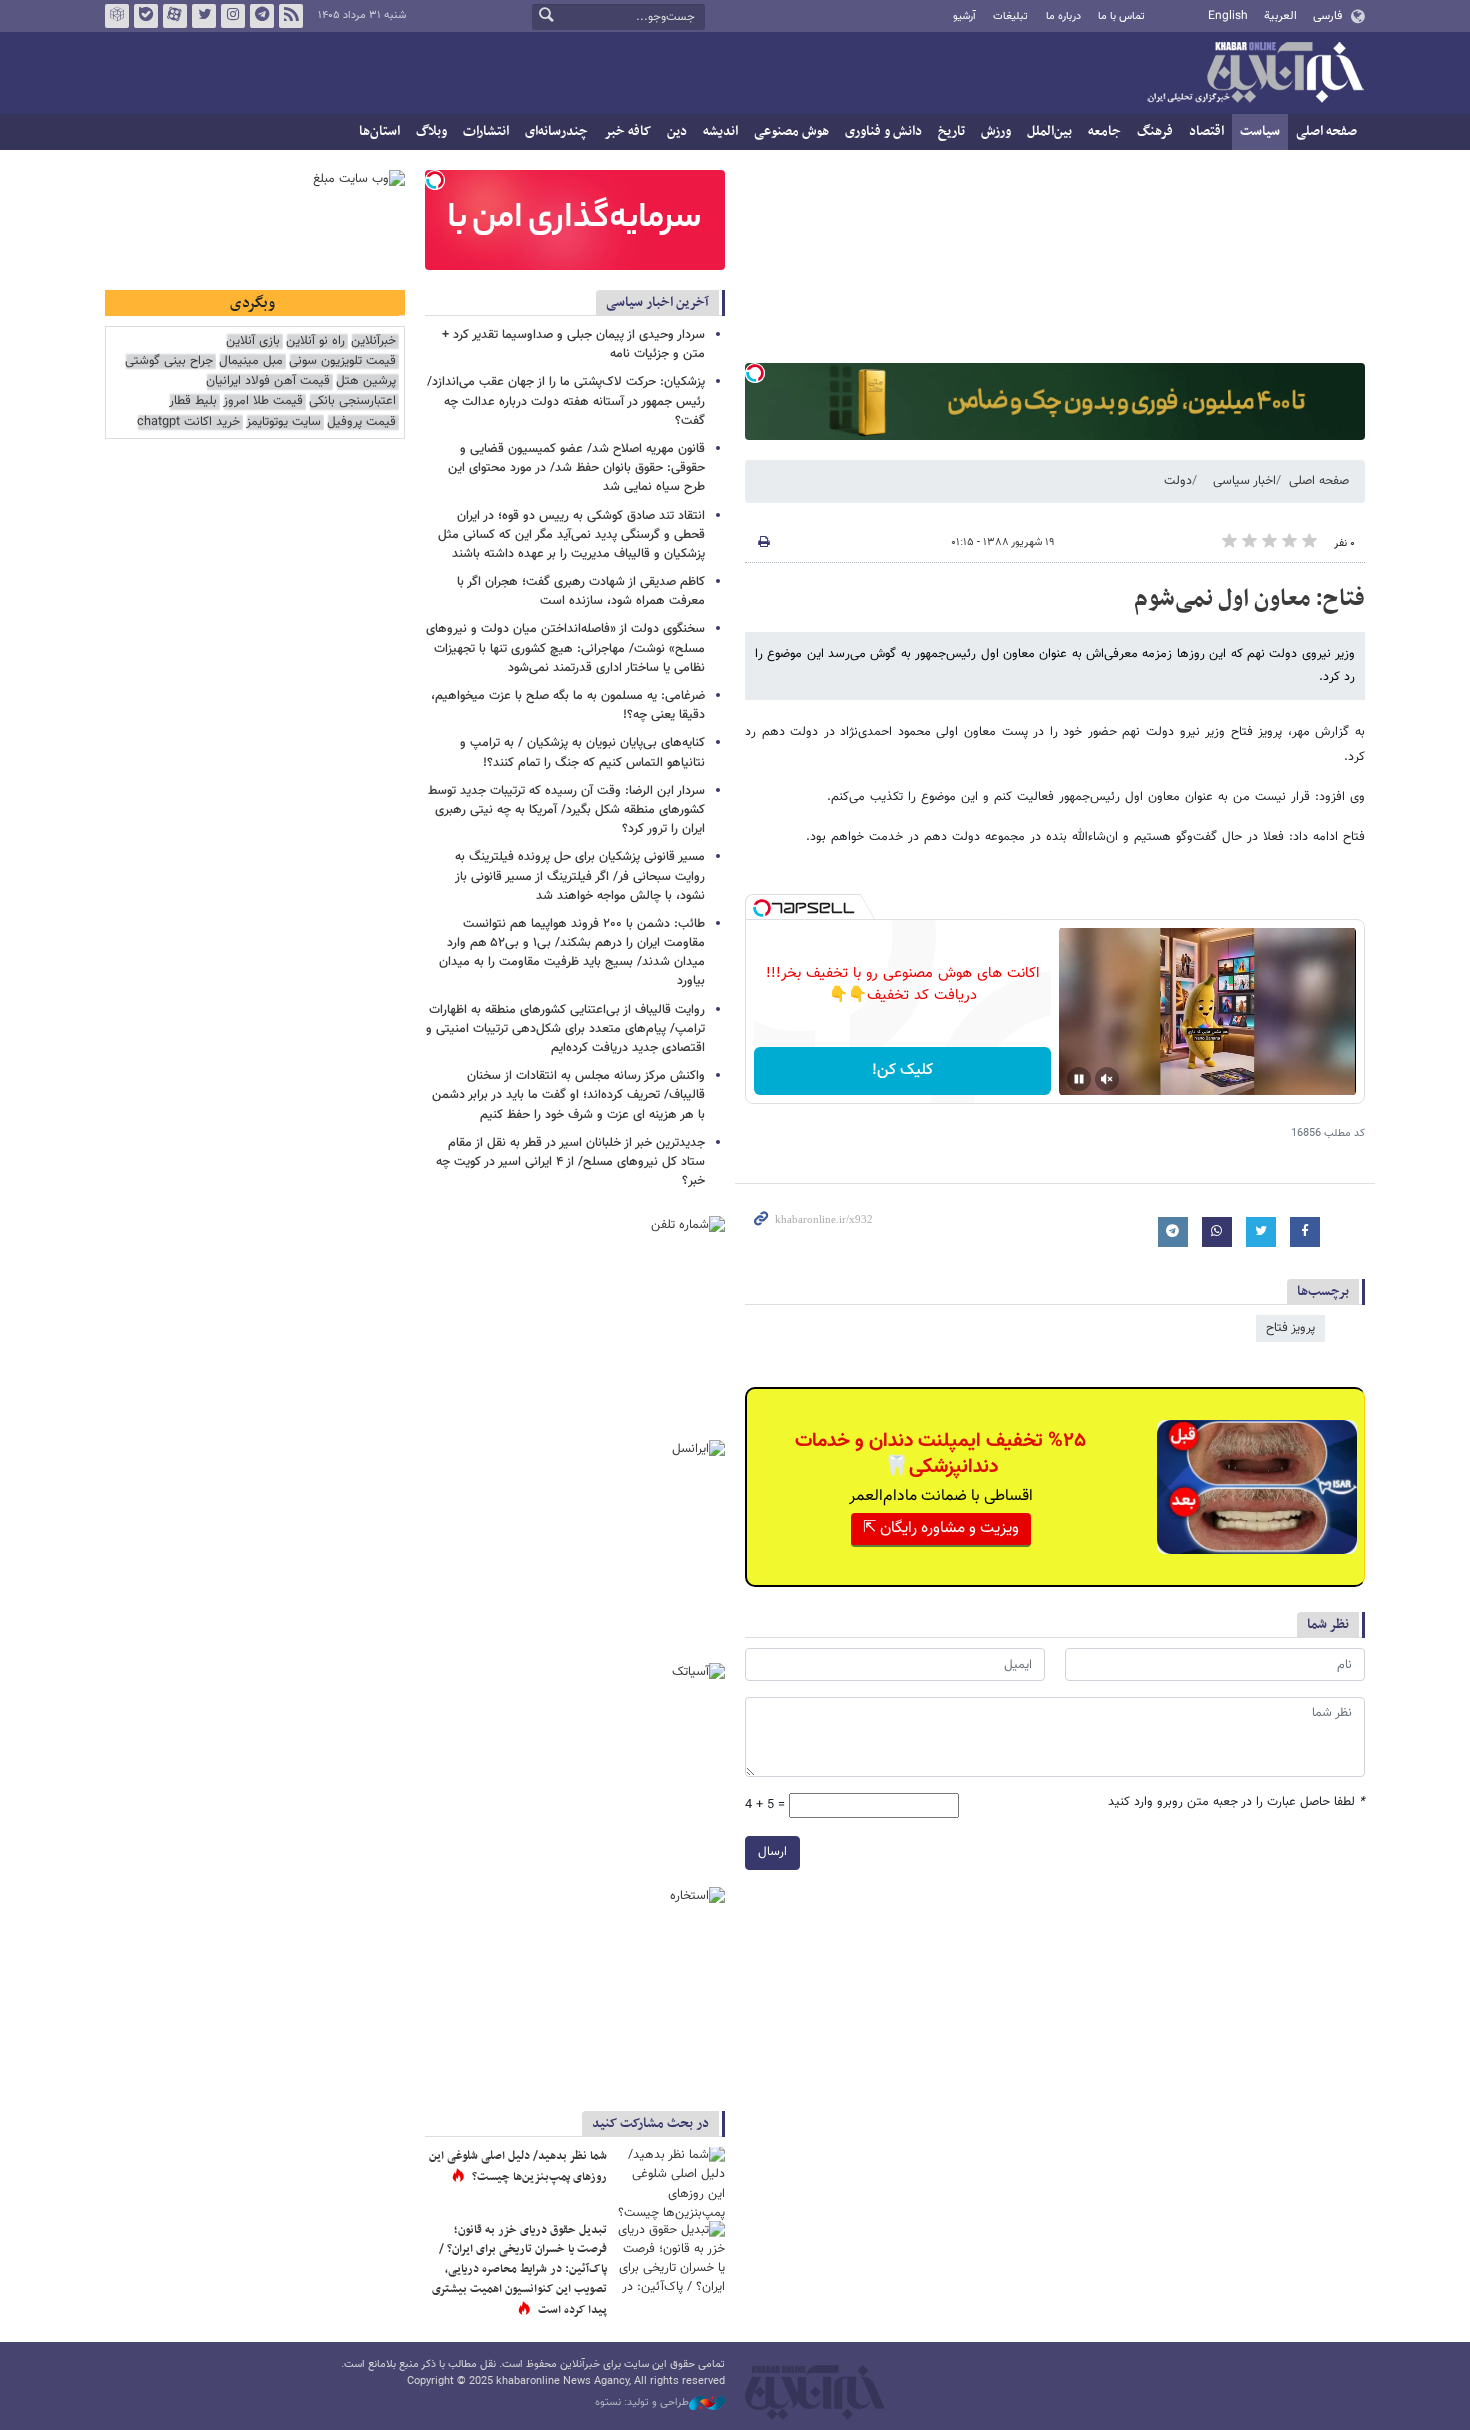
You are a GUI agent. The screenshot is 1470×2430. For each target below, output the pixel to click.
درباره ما (1063, 16)
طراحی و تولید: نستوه (642, 2403)
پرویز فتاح (1290, 1328)
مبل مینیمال (251, 361)
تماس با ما (1121, 16)
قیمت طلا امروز (263, 401)
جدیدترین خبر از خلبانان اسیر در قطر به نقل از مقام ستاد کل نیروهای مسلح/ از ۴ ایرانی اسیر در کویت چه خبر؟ (570, 1162)
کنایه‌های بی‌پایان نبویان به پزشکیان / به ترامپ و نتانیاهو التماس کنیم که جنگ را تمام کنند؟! (582, 752)
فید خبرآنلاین (291, 16)
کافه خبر (627, 131)
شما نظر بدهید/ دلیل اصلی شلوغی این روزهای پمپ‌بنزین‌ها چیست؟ (518, 2167)
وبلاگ (431, 131)
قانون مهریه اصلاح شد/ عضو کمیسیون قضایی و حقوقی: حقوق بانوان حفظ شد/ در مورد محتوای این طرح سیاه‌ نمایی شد (576, 468)
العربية (1280, 16)
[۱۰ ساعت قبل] (670, 2257)
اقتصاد (1206, 131)
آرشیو (964, 16)
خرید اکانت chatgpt (188, 422)
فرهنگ (1155, 131)
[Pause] (1079, 1079)
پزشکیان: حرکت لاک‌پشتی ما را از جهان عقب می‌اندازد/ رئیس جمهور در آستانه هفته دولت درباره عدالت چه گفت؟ (566, 401)
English (1228, 16)
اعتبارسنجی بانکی (352, 401)
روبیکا (117, 16)
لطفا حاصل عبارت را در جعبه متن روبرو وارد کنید (1236, 1802)
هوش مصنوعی (791, 131)
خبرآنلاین (1255, 74)
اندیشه (720, 131)
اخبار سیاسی (1244, 481)
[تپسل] (755, 373)
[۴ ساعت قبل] (670, 2183)
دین (677, 131)
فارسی (1327, 16)
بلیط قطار (193, 401)
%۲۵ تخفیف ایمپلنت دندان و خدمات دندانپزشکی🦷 (940, 1454)
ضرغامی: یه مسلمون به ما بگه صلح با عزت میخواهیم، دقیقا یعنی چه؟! (568, 705)
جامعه (1104, 131)
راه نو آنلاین (315, 341)
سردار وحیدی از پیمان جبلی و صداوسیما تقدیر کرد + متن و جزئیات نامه (573, 344)
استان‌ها (379, 131)
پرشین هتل (366, 381)
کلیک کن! (902, 1070)
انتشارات (486, 131)
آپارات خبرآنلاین (175, 16)
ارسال (772, 1852)
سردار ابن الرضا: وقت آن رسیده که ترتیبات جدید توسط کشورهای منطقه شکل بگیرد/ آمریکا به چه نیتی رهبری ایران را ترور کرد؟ (566, 810)
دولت (1178, 481)
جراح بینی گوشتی (169, 361)
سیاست (1260, 131)
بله (146, 16)
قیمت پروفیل (361, 422)
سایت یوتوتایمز (283, 422)
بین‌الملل (1049, 131)
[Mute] (1107, 1079)
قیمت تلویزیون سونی (342, 361)
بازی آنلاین (253, 341)
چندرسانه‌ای (556, 131)
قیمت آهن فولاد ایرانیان (268, 381)
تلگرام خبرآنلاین (262, 16)
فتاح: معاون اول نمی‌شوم (1249, 599)
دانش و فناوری (883, 131)
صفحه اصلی (1326, 131)
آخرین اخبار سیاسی (657, 302)
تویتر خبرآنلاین (204, 16)
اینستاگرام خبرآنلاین (233, 16)
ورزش (996, 131)
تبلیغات (1010, 16)
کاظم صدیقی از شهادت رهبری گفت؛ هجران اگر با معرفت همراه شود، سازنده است (581, 591)
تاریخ (951, 131)
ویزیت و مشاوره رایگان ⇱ (941, 1528)
